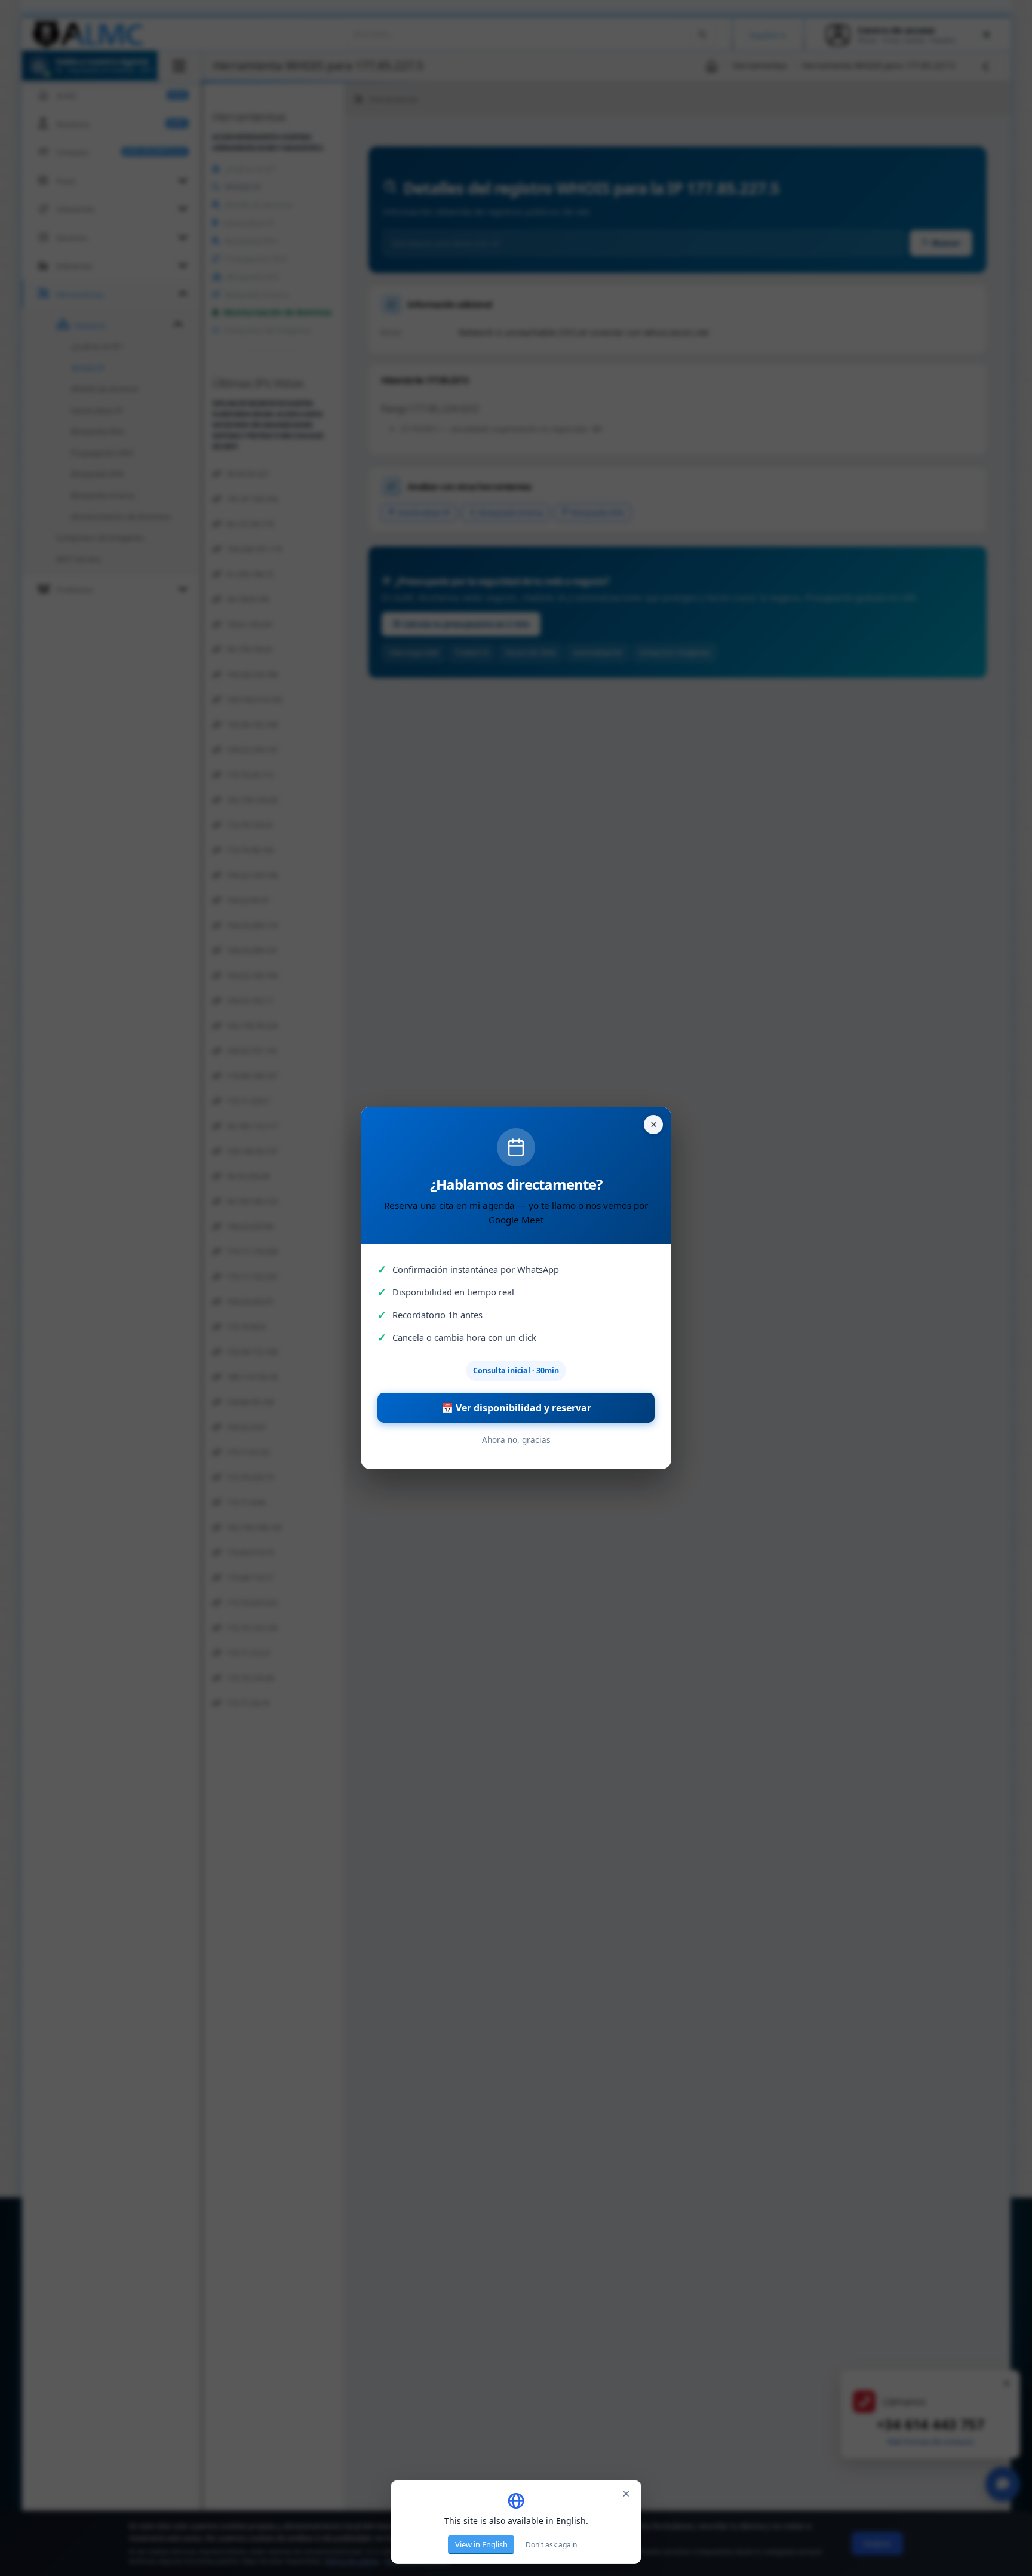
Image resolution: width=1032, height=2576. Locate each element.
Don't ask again (551, 2545)
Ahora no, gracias (516, 1440)
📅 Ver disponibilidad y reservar (516, 1408)
